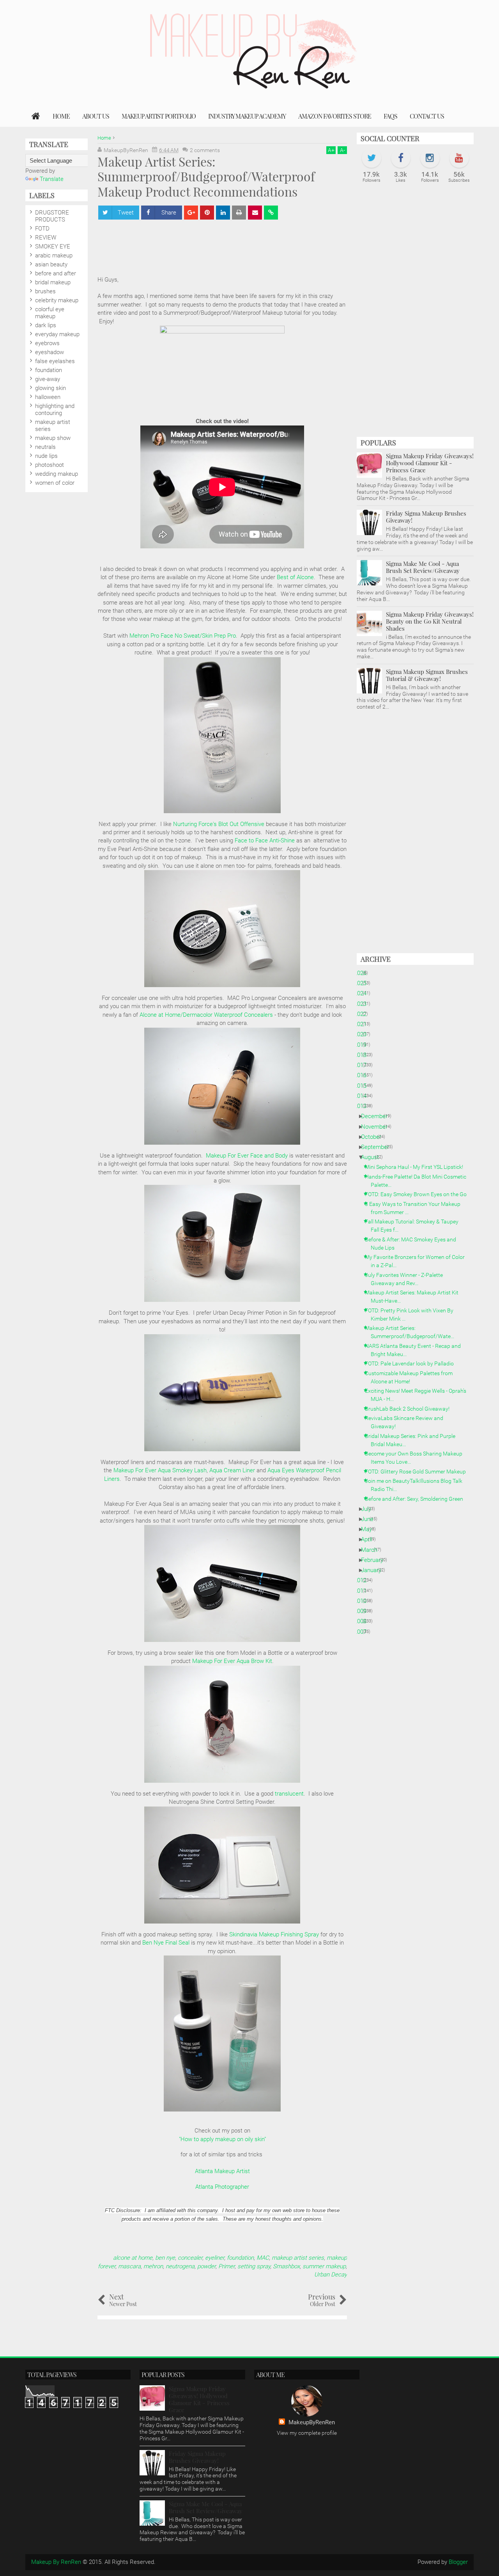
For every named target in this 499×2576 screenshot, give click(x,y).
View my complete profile (307, 2433)
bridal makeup (53, 282)
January (374, 1570)
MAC (263, 2258)
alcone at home (133, 2258)
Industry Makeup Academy (247, 116)
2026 (363, 973)
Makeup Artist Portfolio (159, 116)
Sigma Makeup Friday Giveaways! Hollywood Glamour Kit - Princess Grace (430, 463)
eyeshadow (50, 352)
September (378, 1147)
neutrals (45, 447)
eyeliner (215, 2258)
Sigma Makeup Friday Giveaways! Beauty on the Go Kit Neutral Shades (430, 621)
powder (206, 2266)
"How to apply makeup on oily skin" (222, 2139)
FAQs (390, 116)
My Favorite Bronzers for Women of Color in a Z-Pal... (418, 1261)
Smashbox (286, 2266)
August (373, 1157)
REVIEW (46, 238)
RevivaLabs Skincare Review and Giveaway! (407, 1422)
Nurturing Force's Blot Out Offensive (219, 824)
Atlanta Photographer (222, 2187)
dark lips (46, 325)
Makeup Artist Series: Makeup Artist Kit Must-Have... (415, 1297)
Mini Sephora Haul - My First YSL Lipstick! (417, 1167)
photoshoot (50, 465)
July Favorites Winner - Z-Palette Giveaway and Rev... (407, 1279)
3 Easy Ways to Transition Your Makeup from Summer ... (416, 1208)
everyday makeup (57, 334)
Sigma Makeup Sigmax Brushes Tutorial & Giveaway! (427, 675)
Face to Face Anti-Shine (265, 840)
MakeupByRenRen (312, 2422)
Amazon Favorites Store (335, 116)
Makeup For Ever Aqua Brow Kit (232, 1661)
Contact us (427, 116)
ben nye (165, 2258)
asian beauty (51, 264)
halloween (48, 397)
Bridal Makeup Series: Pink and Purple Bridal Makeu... (413, 1440)
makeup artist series (298, 2258)
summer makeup (324, 2266)
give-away (48, 379)
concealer (190, 2258)
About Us (96, 116)
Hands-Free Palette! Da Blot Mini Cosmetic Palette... (418, 1181)
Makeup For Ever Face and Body (247, 1156)
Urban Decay (331, 2275)
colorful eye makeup (50, 313)
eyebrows (47, 343)
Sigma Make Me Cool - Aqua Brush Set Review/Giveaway (423, 567)
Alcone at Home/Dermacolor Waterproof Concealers (206, 1015)
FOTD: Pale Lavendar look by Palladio (412, 1363)
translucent (289, 1794)
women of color (55, 483)
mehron (153, 2266)
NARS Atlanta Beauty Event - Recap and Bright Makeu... (416, 1350)
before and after (56, 273)
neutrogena (180, 2266)
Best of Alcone (295, 577)
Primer (226, 2266)
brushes (45, 291)
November (377, 1127)
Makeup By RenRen (56, 2562)
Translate (52, 179)
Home (61, 116)
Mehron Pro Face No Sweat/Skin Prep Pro (183, 636)
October (374, 1137)
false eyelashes (55, 361)
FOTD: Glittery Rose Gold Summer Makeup (418, 1471)
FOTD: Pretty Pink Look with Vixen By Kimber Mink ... (412, 1315)
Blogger (458, 2562)
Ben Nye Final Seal (166, 1943)
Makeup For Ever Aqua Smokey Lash (160, 1470)
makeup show (53, 438)
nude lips (46, 456)
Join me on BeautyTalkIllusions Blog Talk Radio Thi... (417, 1485)
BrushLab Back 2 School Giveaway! (410, 1409)
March (372, 1550)
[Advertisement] (415, 314)
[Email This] (255, 213)
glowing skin (50, 388)
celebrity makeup (57, 300)
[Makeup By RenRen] (36, 116)
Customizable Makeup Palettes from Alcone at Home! (412, 1377)
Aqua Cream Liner (232, 1470)
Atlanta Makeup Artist (222, 2171)
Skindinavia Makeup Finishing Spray (274, 1934)
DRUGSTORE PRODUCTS (52, 216)
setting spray (254, 2266)
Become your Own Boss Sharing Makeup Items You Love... (417, 1458)
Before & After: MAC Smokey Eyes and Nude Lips (413, 1244)
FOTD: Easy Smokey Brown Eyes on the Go (419, 1194)
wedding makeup (57, 474)
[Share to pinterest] (207, 213)
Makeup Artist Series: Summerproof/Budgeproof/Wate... (412, 1332)
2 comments (205, 150)
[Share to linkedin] (223, 213)
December (377, 1116)
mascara (129, 2266)
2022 (363, 1014)
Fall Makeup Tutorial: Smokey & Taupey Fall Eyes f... (415, 1226)
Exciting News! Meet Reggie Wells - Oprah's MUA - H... (418, 1395)
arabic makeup (54, 255)
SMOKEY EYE (53, 246)
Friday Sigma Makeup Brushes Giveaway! (426, 517)
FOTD (42, 229)
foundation (240, 2258)
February (375, 1560)
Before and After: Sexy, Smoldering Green (417, 1499)
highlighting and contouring (55, 410)
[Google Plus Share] (191, 213)
